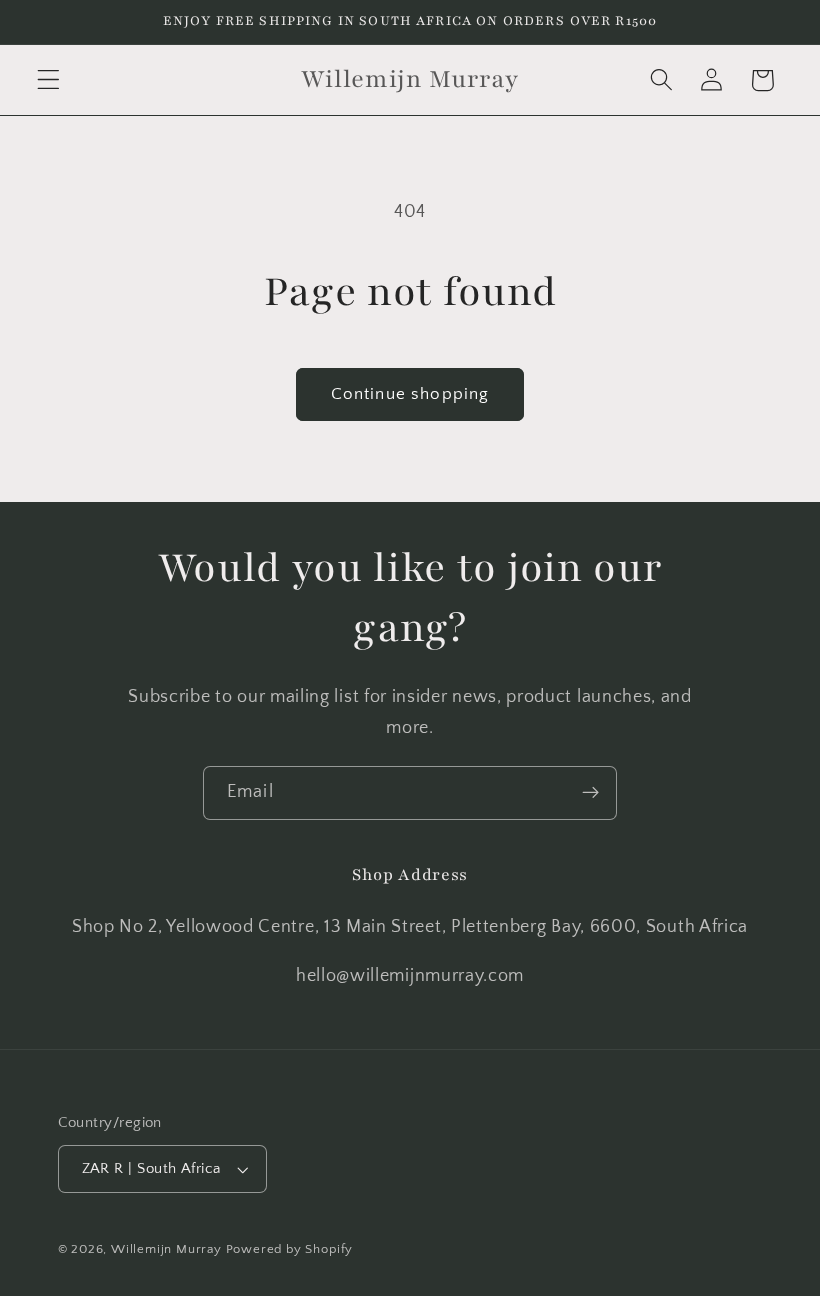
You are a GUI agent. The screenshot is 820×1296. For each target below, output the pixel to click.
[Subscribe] (590, 793)
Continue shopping (410, 393)
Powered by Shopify (290, 1249)
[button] (48, 80)
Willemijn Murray (168, 1249)
